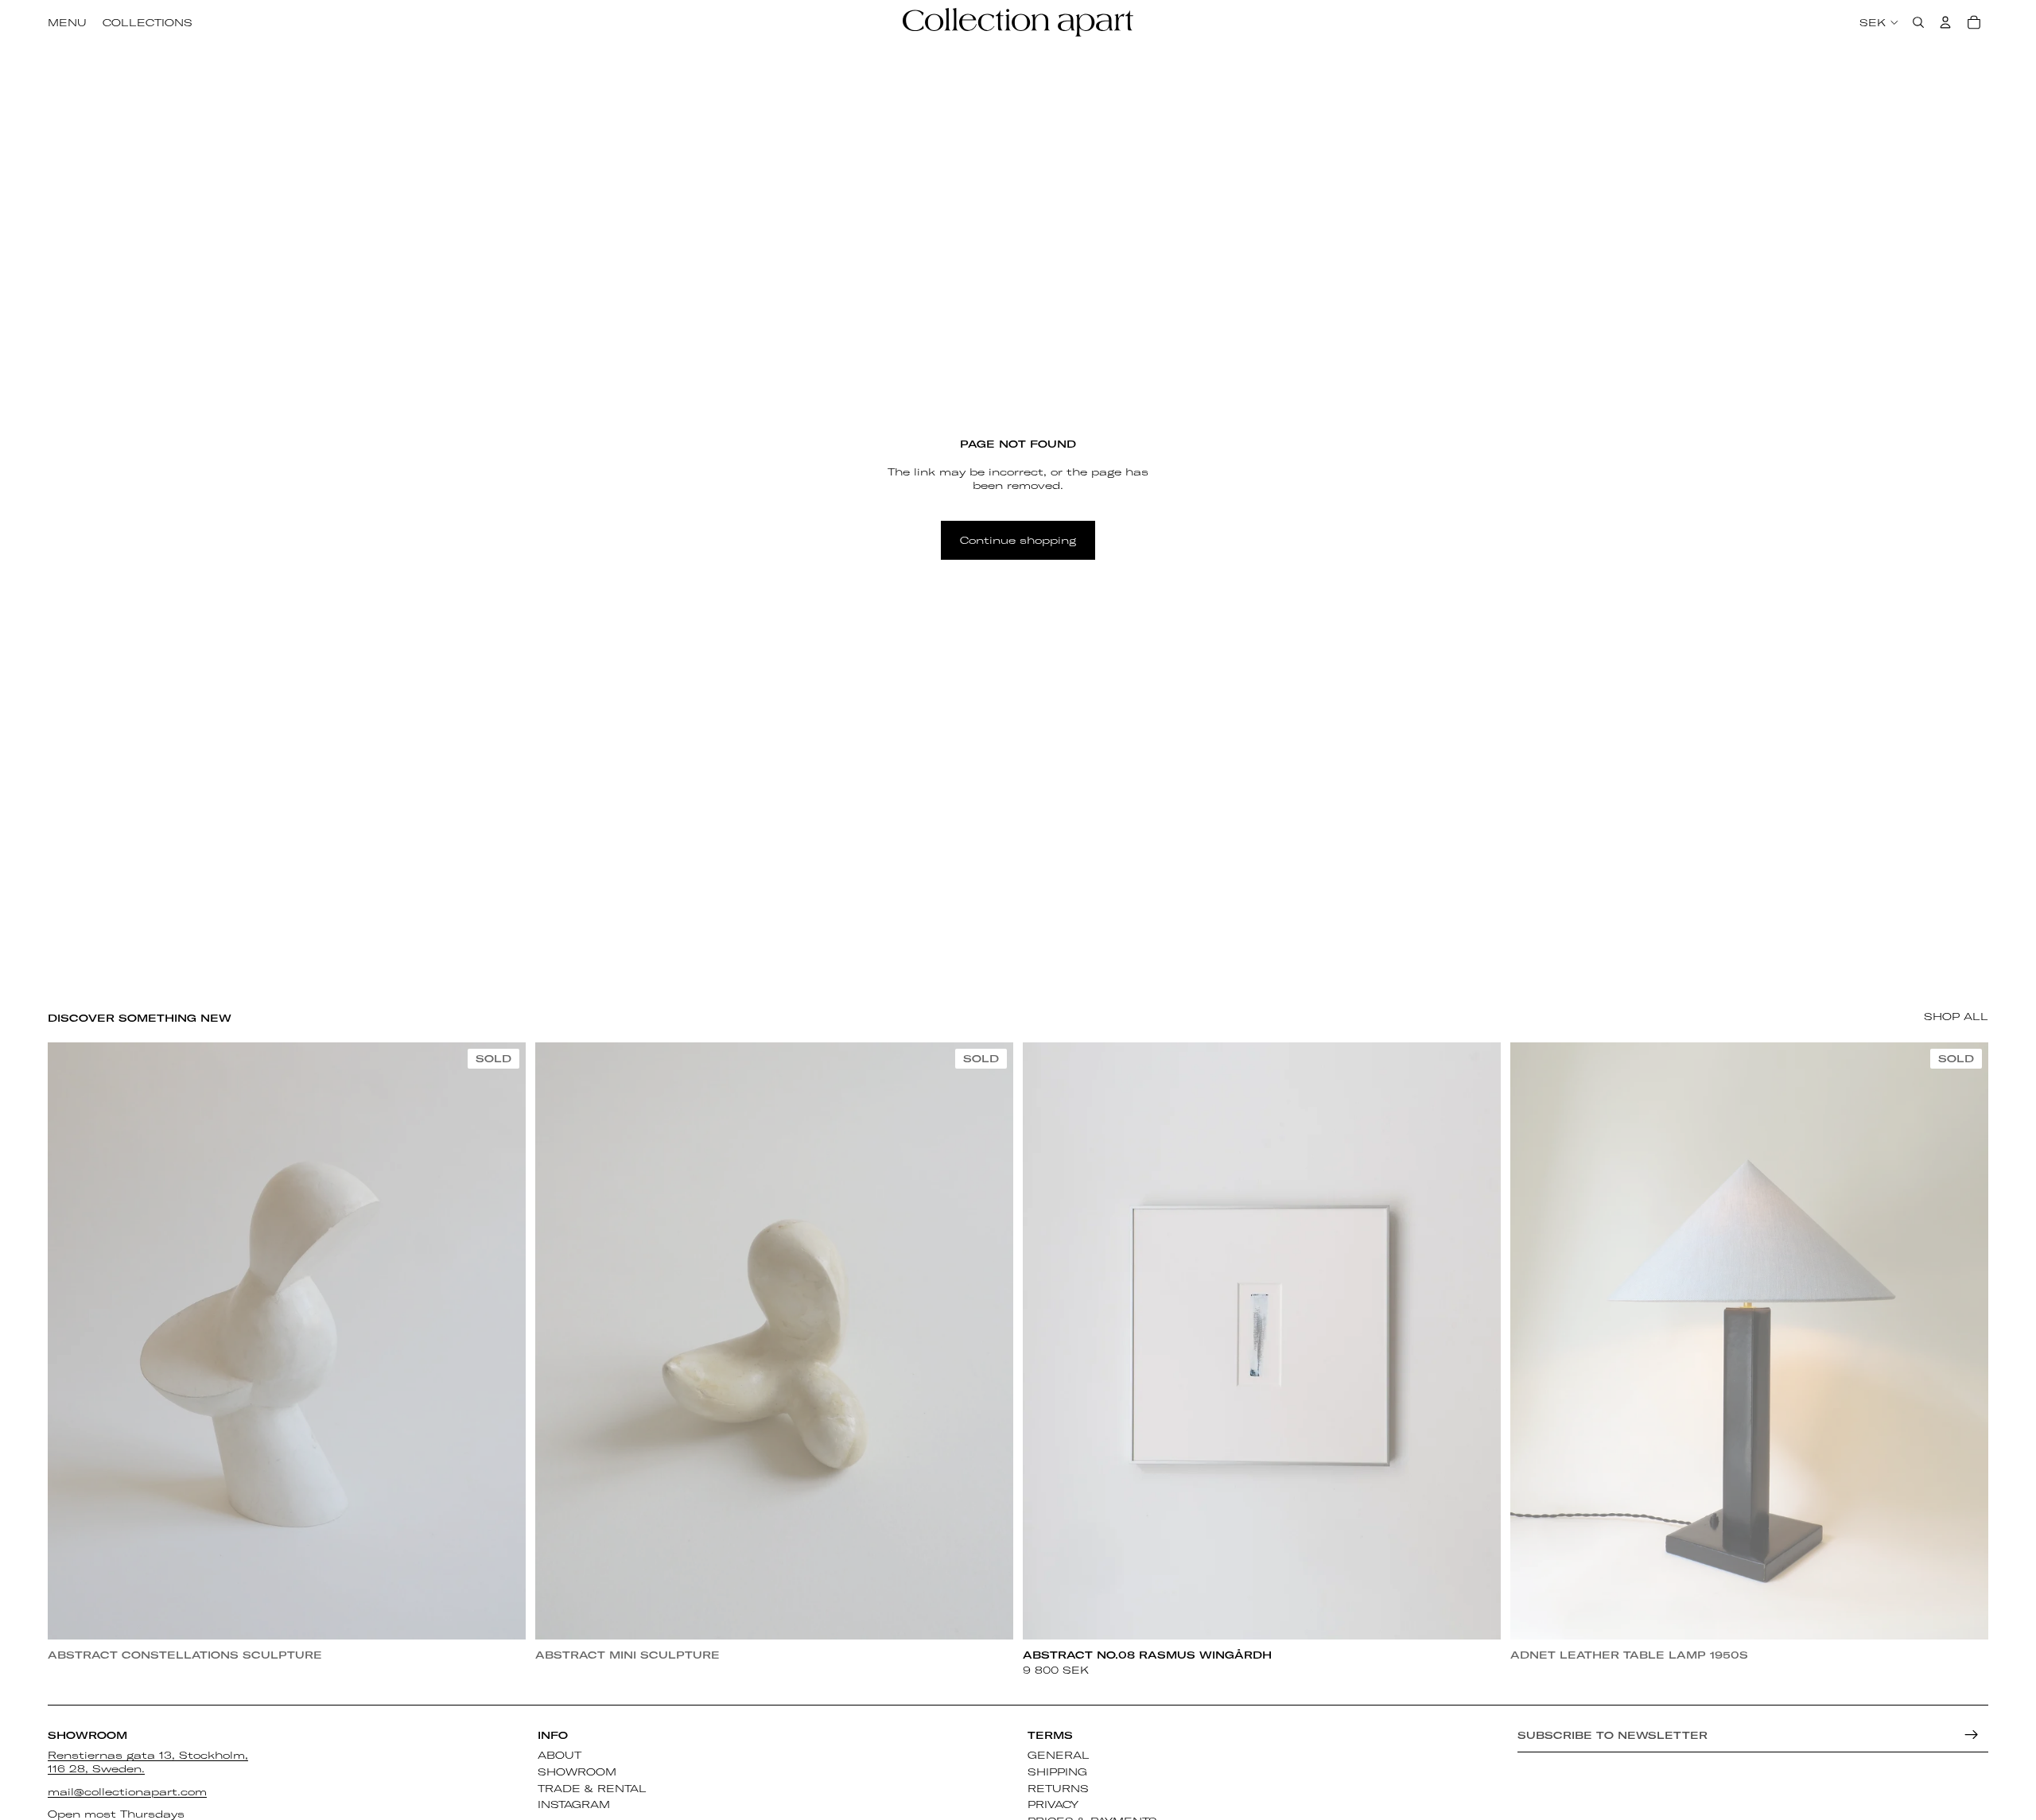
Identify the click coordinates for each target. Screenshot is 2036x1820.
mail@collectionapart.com (127, 1791)
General (1059, 1755)
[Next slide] (502, 1341)
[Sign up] (1972, 1735)
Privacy (1053, 1805)
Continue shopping (1018, 540)
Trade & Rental (592, 1788)
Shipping (1057, 1771)
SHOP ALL (1956, 1016)
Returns (1058, 1788)
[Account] (1945, 22)
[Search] (1918, 22)
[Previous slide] (72, 1341)
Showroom (577, 1771)
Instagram (574, 1805)
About (560, 1755)
